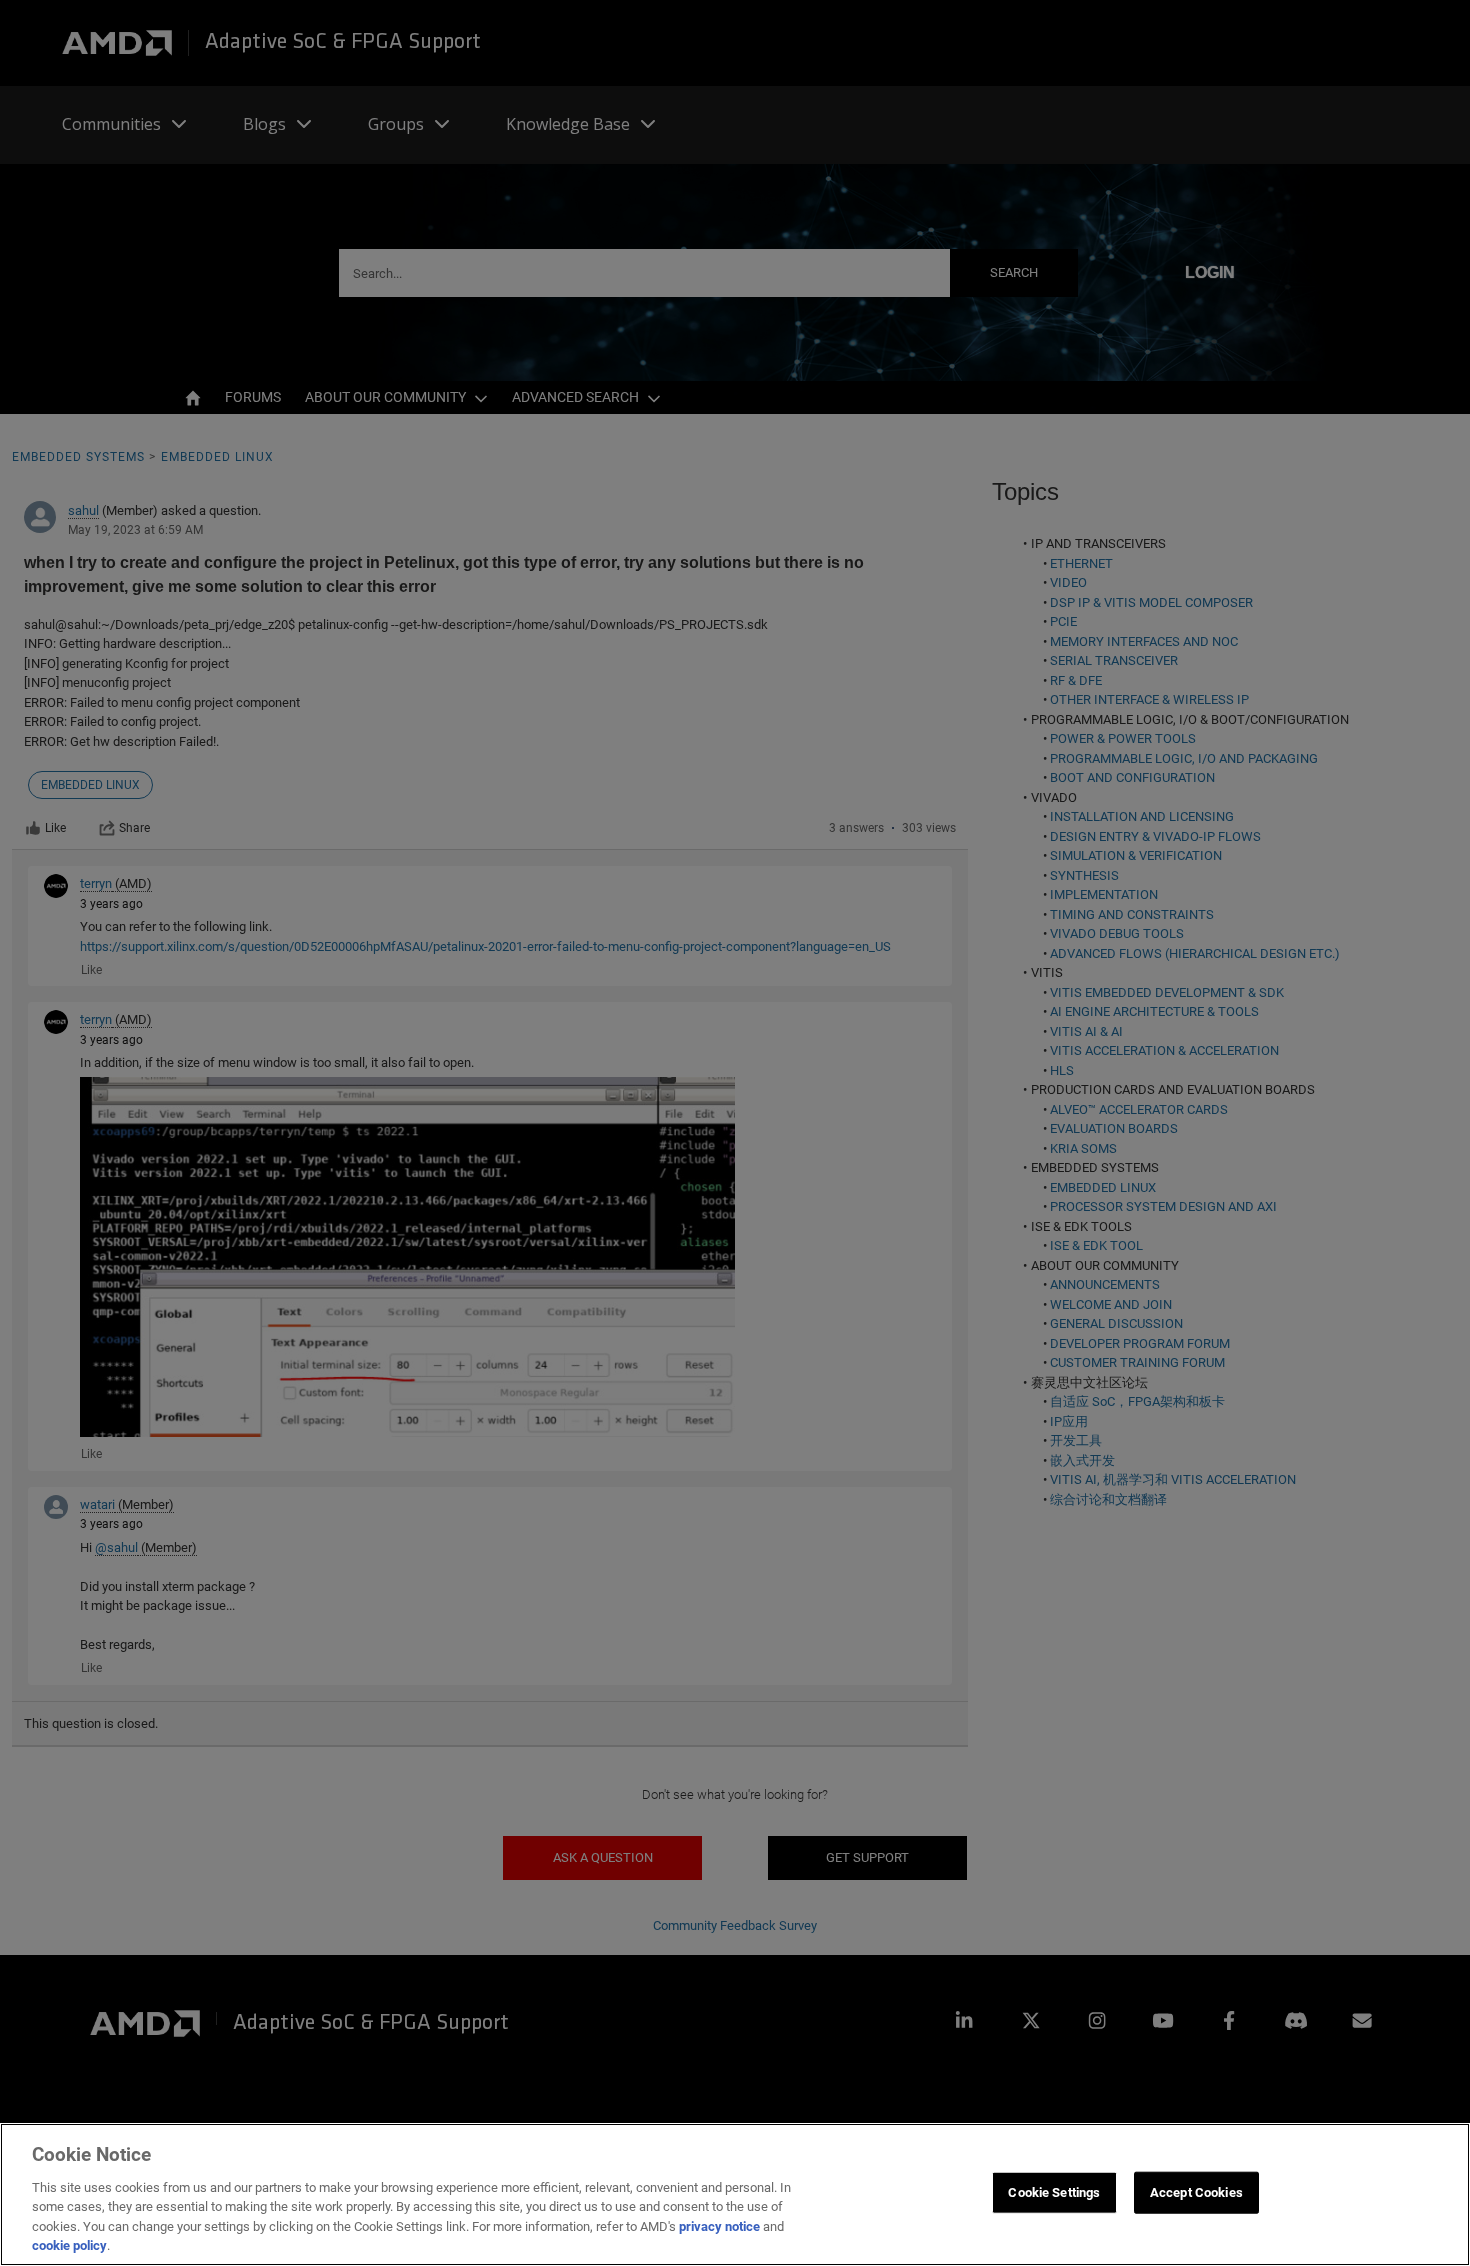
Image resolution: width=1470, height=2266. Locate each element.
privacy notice (719, 2226)
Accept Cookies (1196, 2192)
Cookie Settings (1054, 2192)
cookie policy (69, 2245)
